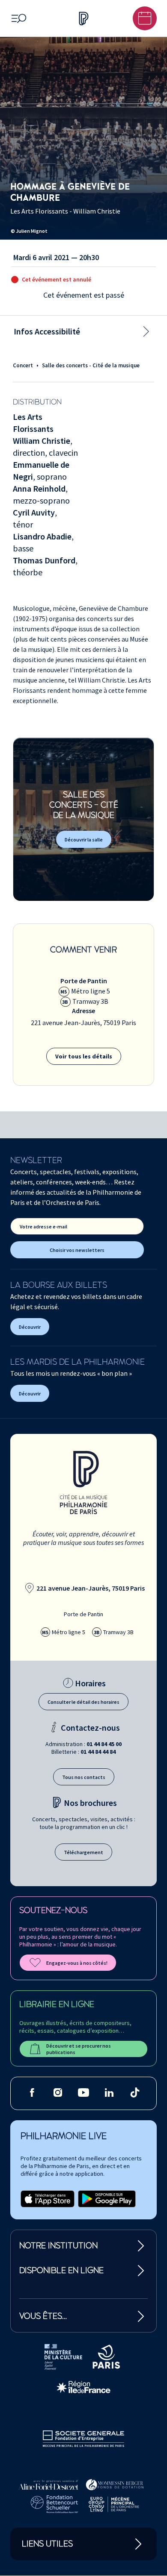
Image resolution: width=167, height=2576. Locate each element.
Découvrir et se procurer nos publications (79, 2049)
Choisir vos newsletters (77, 1250)
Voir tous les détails (84, 1056)
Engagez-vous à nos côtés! (77, 1963)
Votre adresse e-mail (43, 1226)
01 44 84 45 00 (104, 1744)
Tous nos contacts (84, 1777)
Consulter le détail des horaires (83, 1702)
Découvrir (30, 1327)
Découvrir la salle (84, 840)
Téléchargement (83, 1852)
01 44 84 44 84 (98, 1752)
